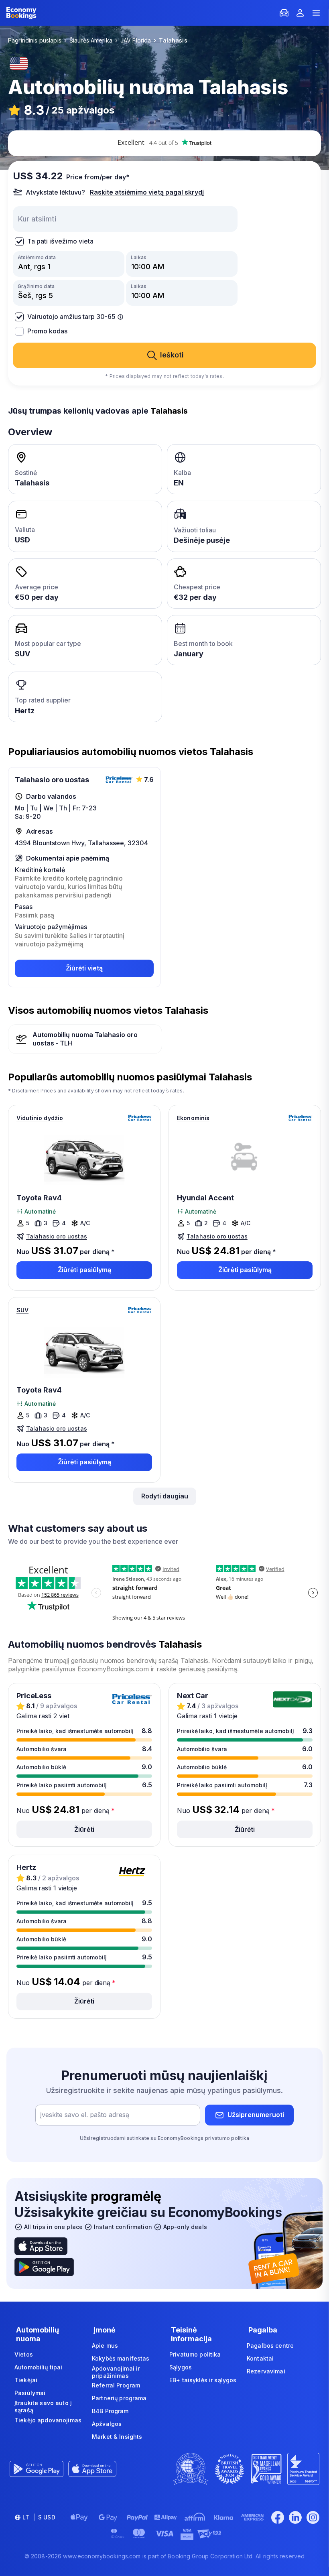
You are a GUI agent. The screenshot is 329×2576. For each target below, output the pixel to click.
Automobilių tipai (38, 2367)
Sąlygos (181, 2367)
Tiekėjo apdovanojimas (48, 2420)
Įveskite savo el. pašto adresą (85, 2115)
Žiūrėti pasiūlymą (84, 1270)
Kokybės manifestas (121, 2358)
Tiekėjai (26, 2380)
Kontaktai (260, 2358)
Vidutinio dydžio (40, 1118)
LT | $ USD (39, 2517)
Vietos (24, 2354)
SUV (22, 1310)
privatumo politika (227, 2138)
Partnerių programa (119, 2398)
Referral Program (116, 2385)
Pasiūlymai (30, 2393)
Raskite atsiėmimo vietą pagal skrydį (147, 192)
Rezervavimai (266, 2371)
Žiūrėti (84, 1829)
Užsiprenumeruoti (256, 2115)
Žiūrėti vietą (84, 968)
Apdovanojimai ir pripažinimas (116, 2372)
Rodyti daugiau (165, 1496)
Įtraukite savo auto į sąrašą (43, 2406)
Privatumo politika (195, 2354)
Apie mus (105, 2346)
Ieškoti (172, 355)
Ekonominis (193, 1118)
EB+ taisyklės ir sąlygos (203, 2380)
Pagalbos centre (270, 2346)
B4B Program (110, 2411)
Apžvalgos (107, 2424)
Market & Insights (117, 2437)
